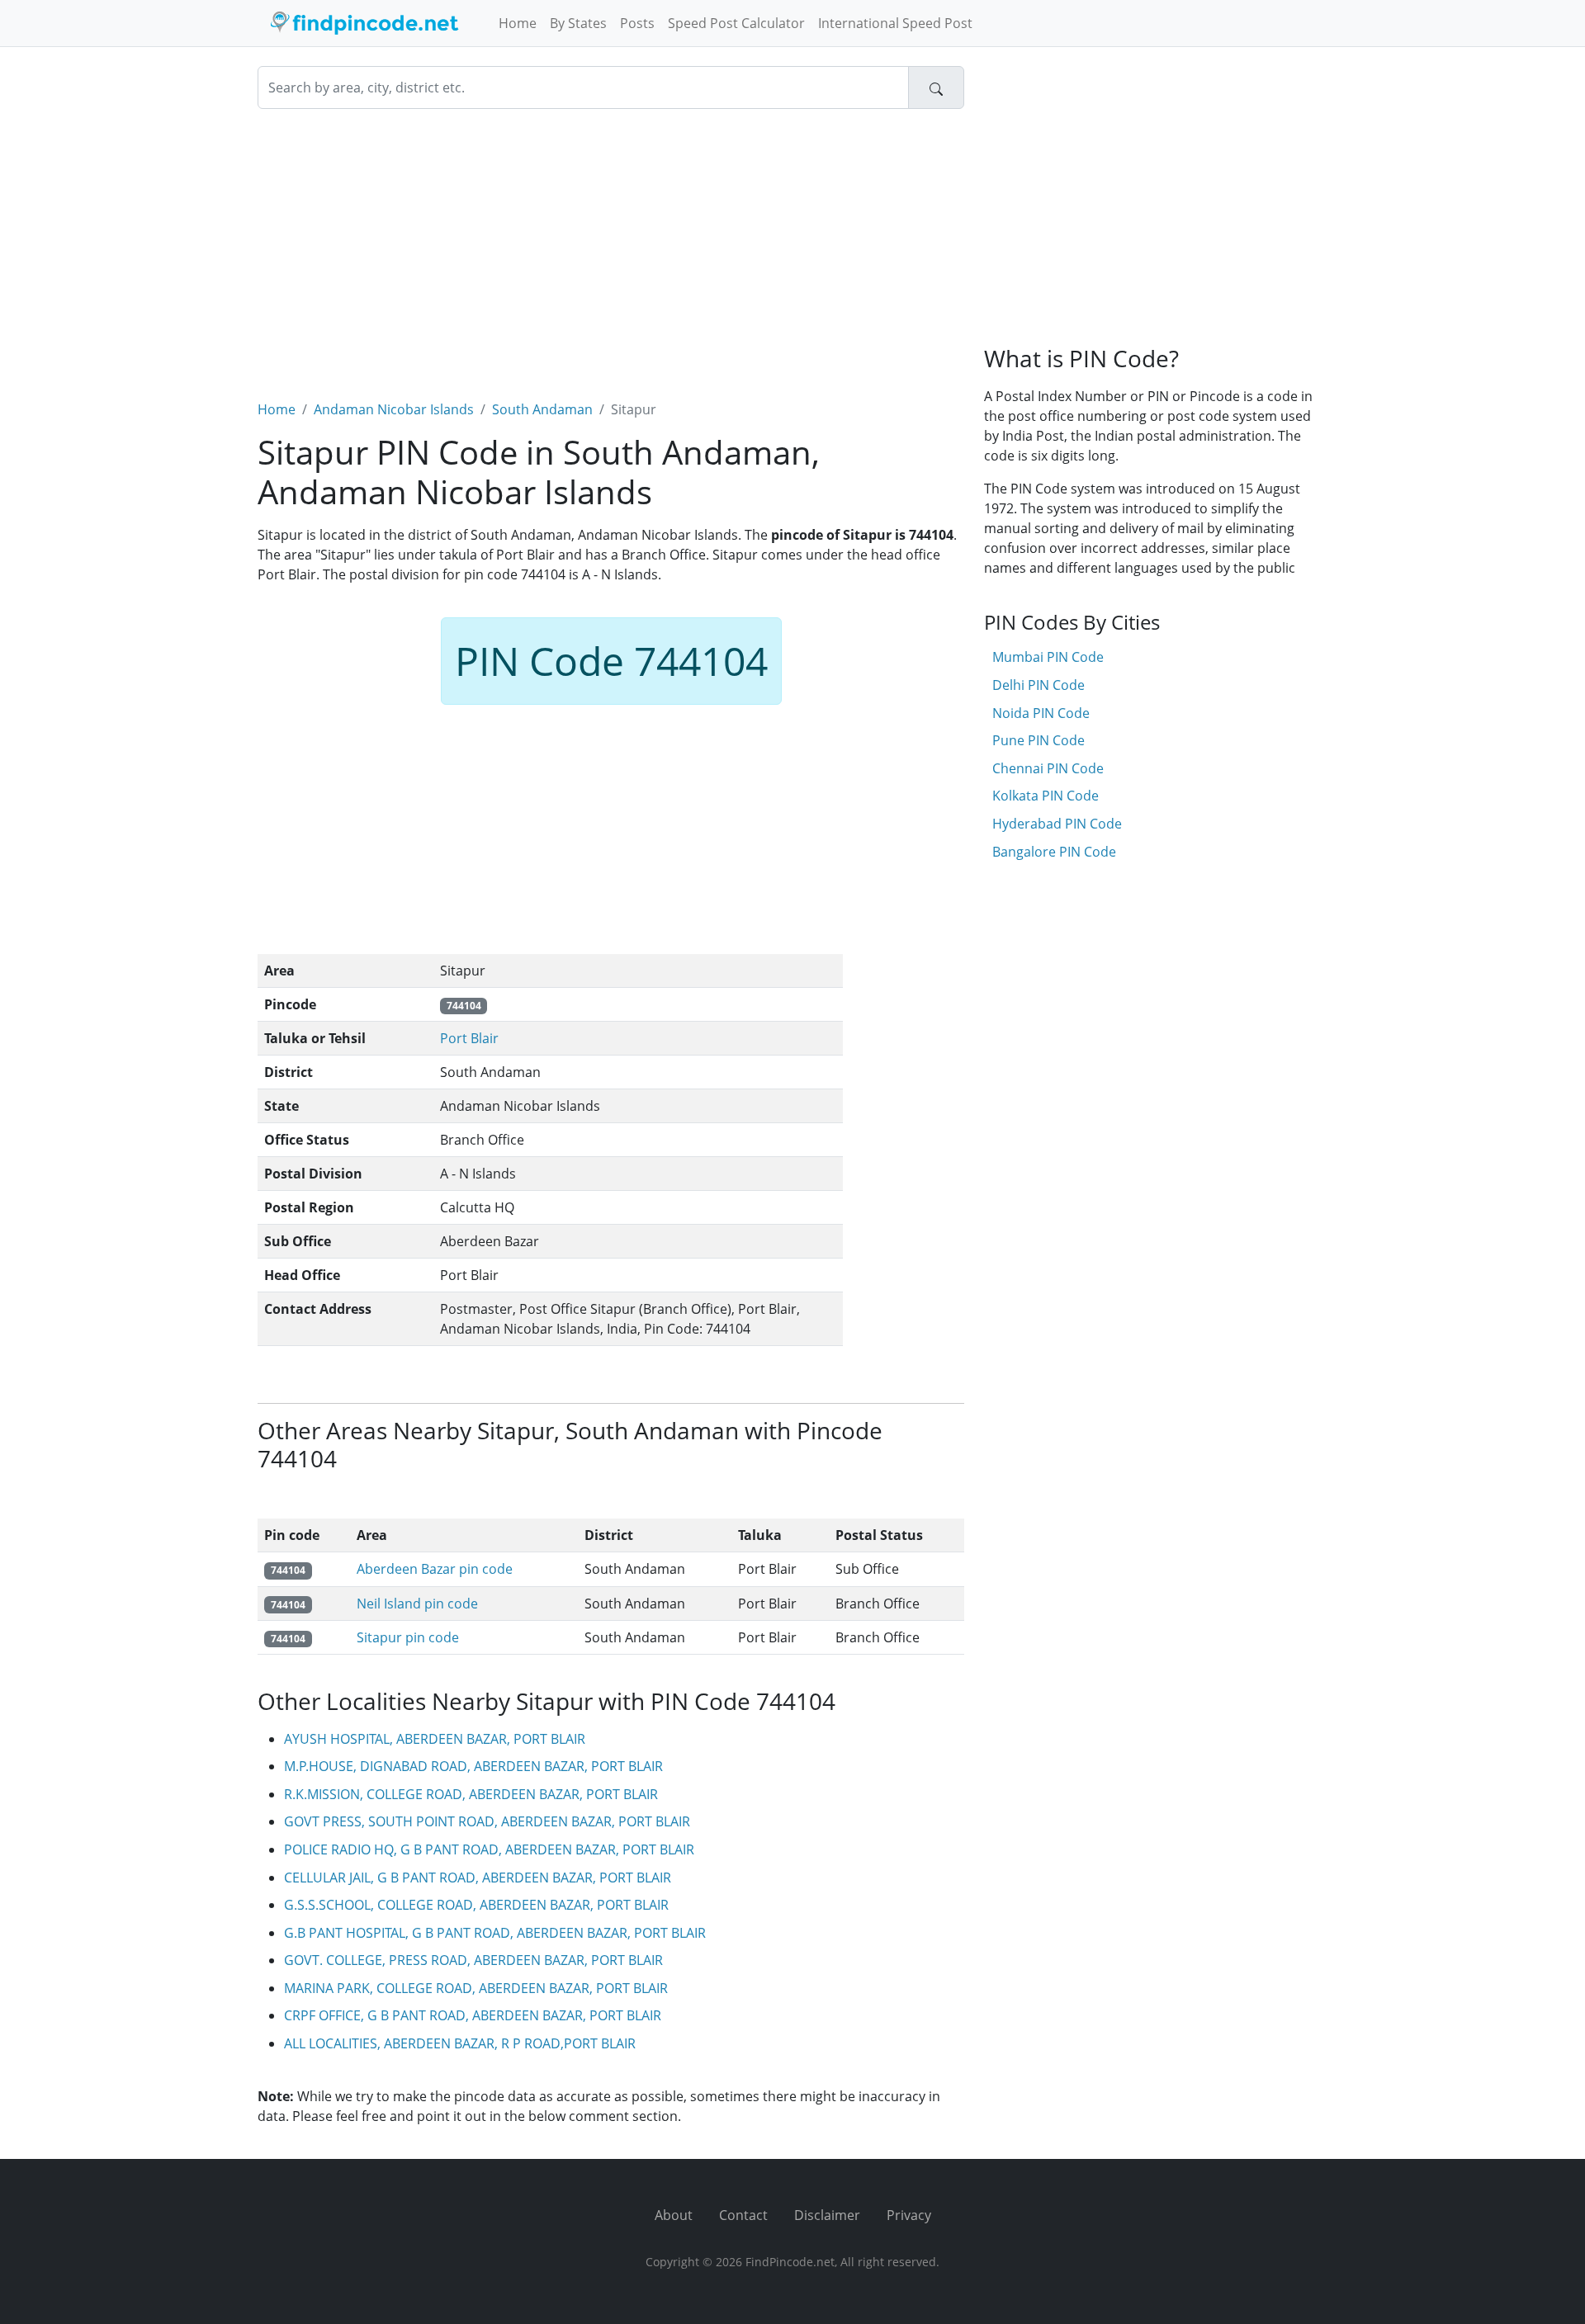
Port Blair (469, 1038)
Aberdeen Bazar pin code (435, 1569)
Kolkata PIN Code (1046, 796)
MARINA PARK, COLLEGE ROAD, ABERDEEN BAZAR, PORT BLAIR (476, 1988)
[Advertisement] (611, 244)
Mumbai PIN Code (1048, 657)
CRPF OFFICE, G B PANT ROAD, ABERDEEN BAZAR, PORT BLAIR (473, 2015)
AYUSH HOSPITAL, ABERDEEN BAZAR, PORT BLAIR (435, 1739)
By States (578, 23)
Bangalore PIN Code (1054, 852)
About (674, 2215)
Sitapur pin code (408, 1637)
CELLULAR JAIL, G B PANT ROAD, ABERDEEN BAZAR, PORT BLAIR (478, 1878)
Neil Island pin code (417, 1604)
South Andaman (542, 409)
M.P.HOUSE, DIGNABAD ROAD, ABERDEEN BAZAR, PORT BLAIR (473, 1766)
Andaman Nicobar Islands (394, 409)
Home (518, 23)
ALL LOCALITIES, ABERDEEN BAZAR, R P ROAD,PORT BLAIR (460, 2043)
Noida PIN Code (1041, 713)
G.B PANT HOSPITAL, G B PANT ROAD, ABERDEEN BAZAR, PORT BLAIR (495, 1933)
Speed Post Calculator (736, 23)
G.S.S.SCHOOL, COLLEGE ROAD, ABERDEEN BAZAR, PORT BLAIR (476, 1905)
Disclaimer (827, 2215)
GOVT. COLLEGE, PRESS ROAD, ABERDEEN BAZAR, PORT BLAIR (473, 1960)
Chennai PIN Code (1048, 768)
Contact (743, 2215)
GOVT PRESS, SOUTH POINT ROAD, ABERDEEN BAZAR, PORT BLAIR (487, 1821)
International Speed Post (895, 23)
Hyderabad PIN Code (1057, 824)
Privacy (909, 2215)
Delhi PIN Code (1039, 685)
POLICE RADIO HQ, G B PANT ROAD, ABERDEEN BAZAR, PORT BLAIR (489, 1849)
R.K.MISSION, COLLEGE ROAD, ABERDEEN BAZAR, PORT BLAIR (471, 1794)
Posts (637, 23)
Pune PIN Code (1039, 740)
